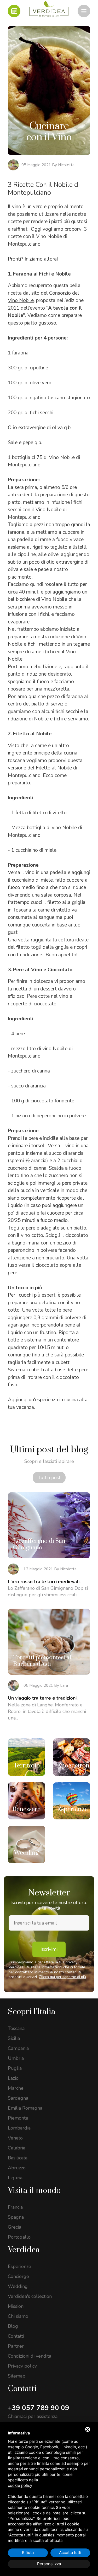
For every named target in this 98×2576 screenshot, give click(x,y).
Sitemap (17, 2376)
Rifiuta (28, 2553)
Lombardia (19, 2128)
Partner (16, 2346)
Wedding (18, 2286)
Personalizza (49, 2564)
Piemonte (18, 2118)
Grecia (15, 2227)
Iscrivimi (49, 1949)
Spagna (16, 2217)
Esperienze (19, 2266)
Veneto (15, 2138)
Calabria (17, 2148)
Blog (13, 2326)
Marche (16, 2088)
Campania (18, 2048)
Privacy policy (22, 2366)
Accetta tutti (70, 2553)
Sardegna (18, 2098)
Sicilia (14, 2038)
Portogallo (19, 2237)
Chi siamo (18, 2316)
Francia (15, 2207)
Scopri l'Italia (32, 2012)
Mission (16, 2306)
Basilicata (18, 2158)
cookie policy (20, 2485)
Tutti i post (49, 1478)
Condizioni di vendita (30, 2356)
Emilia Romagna (25, 2108)
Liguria (15, 2178)
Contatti (16, 2336)
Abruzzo (17, 2168)
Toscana (16, 2028)
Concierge (18, 2276)
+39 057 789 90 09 (39, 2408)
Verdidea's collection (30, 2296)
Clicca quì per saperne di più (62, 1977)
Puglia (15, 2068)
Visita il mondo (34, 2191)
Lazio (13, 2078)
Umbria (16, 2058)
